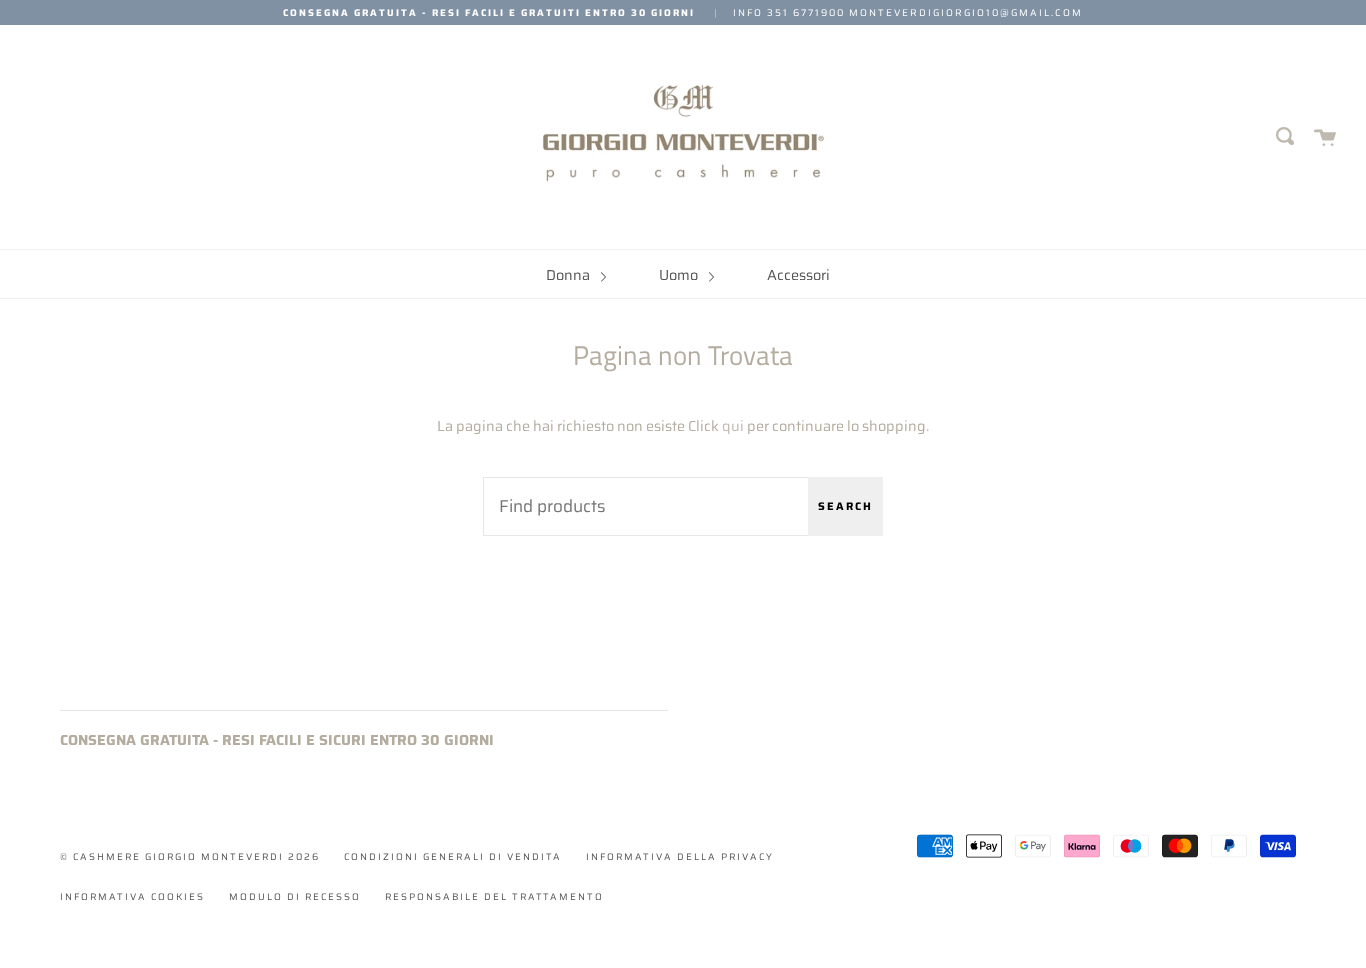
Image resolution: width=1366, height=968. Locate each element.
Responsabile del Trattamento (494, 896)
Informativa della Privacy (680, 856)
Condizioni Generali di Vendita (453, 856)
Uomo (680, 275)
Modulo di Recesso (295, 896)
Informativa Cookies (132, 896)
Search (845, 506)
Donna (569, 275)
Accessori (798, 275)
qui (733, 426)
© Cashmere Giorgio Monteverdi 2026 (190, 856)
